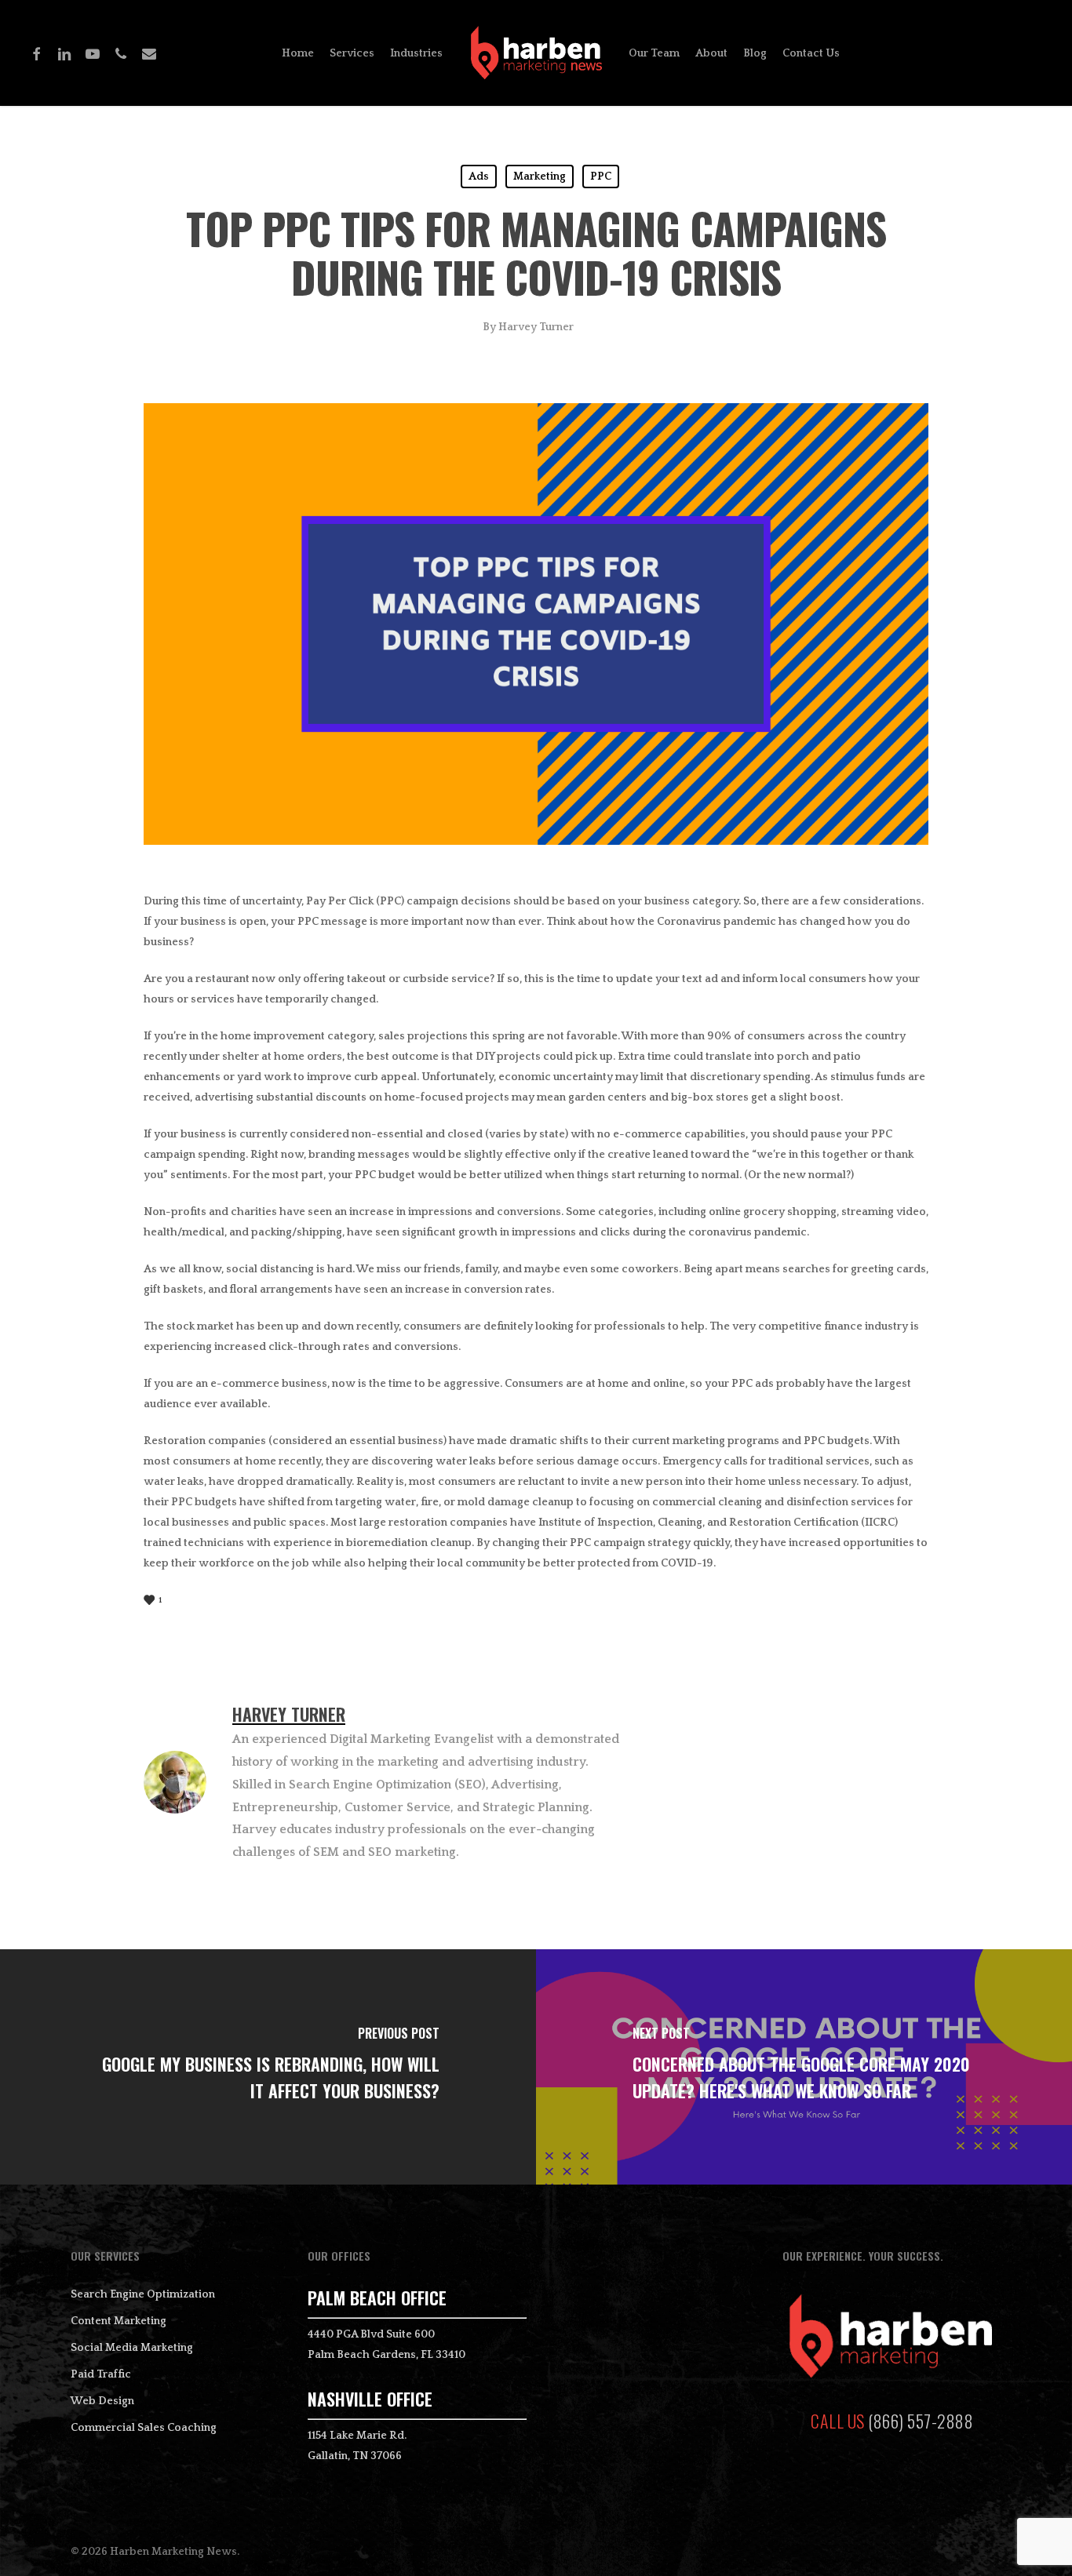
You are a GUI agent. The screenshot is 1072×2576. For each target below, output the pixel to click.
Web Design (102, 2401)
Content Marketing (119, 2321)
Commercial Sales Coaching (144, 2428)
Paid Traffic (101, 2374)
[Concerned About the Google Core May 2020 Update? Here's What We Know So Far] (804, 2067)
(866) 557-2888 (921, 2421)
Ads (479, 176)
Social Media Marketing (132, 2348)
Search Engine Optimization (143, 2294)
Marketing (540, 176)
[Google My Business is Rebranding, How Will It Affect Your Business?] (268, 2067)
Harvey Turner (536, 327)
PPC (601, 176)
